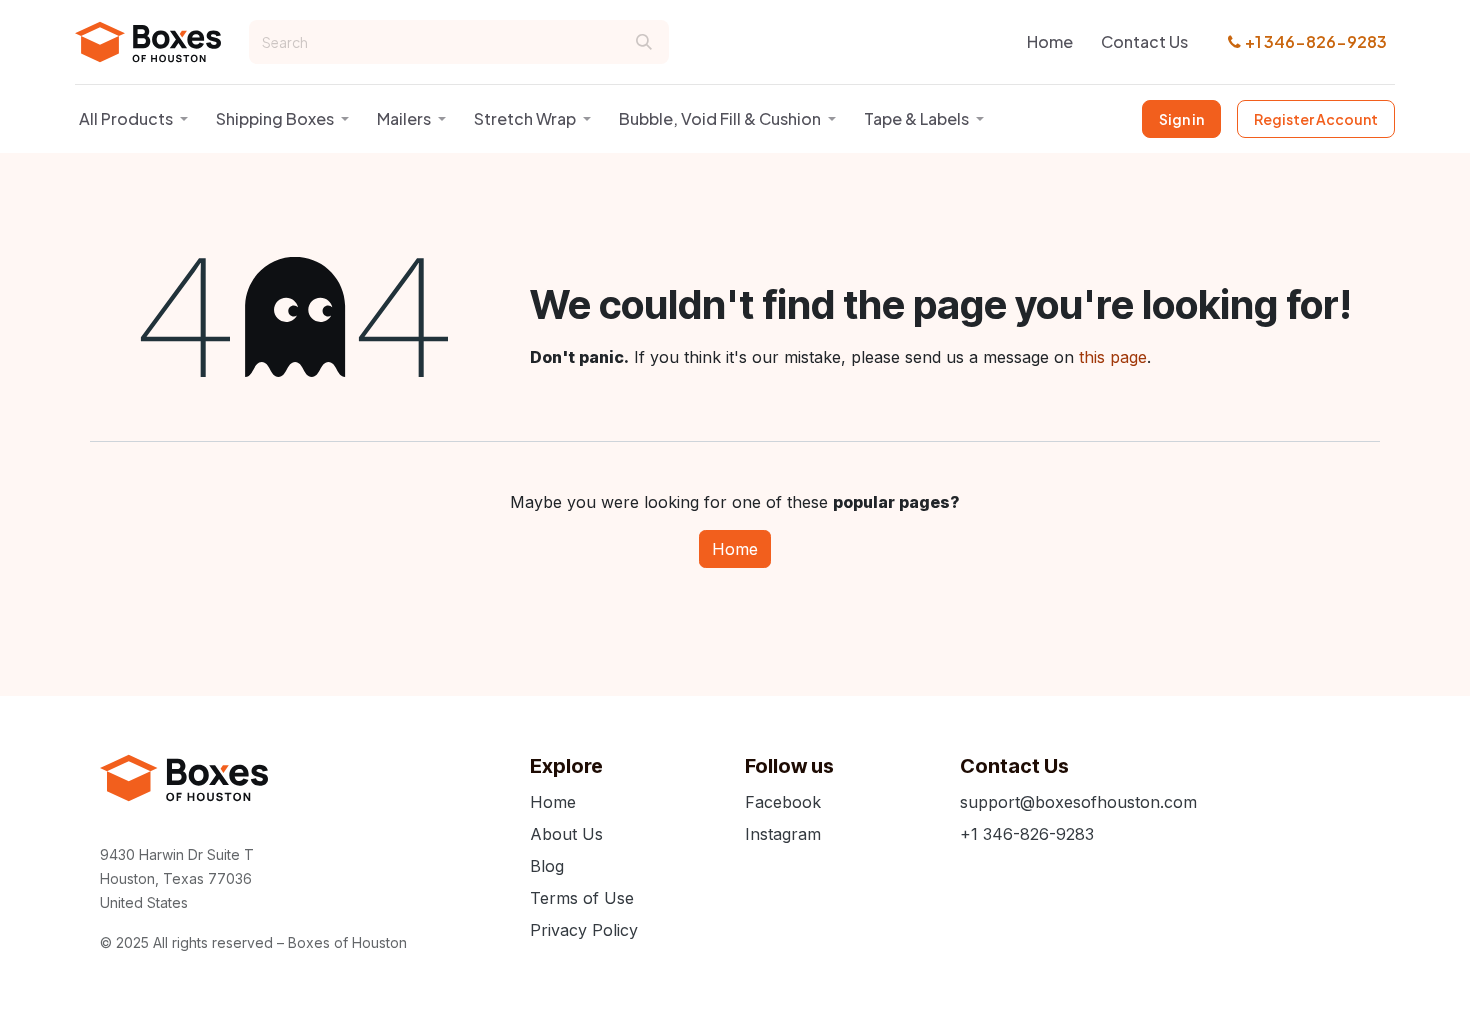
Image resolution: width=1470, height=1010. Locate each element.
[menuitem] (1050, 42)
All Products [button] (126, 118)
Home (735, 549)
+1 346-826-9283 (1316, 41)
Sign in (1181, 119)
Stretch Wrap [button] (525, 118)
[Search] (644, 42)
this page (1113, 357)
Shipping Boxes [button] (275, 118)
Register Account (1316, 119)
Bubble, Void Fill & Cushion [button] (720, 118)
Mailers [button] (404, 118)
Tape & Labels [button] (916, 118)
